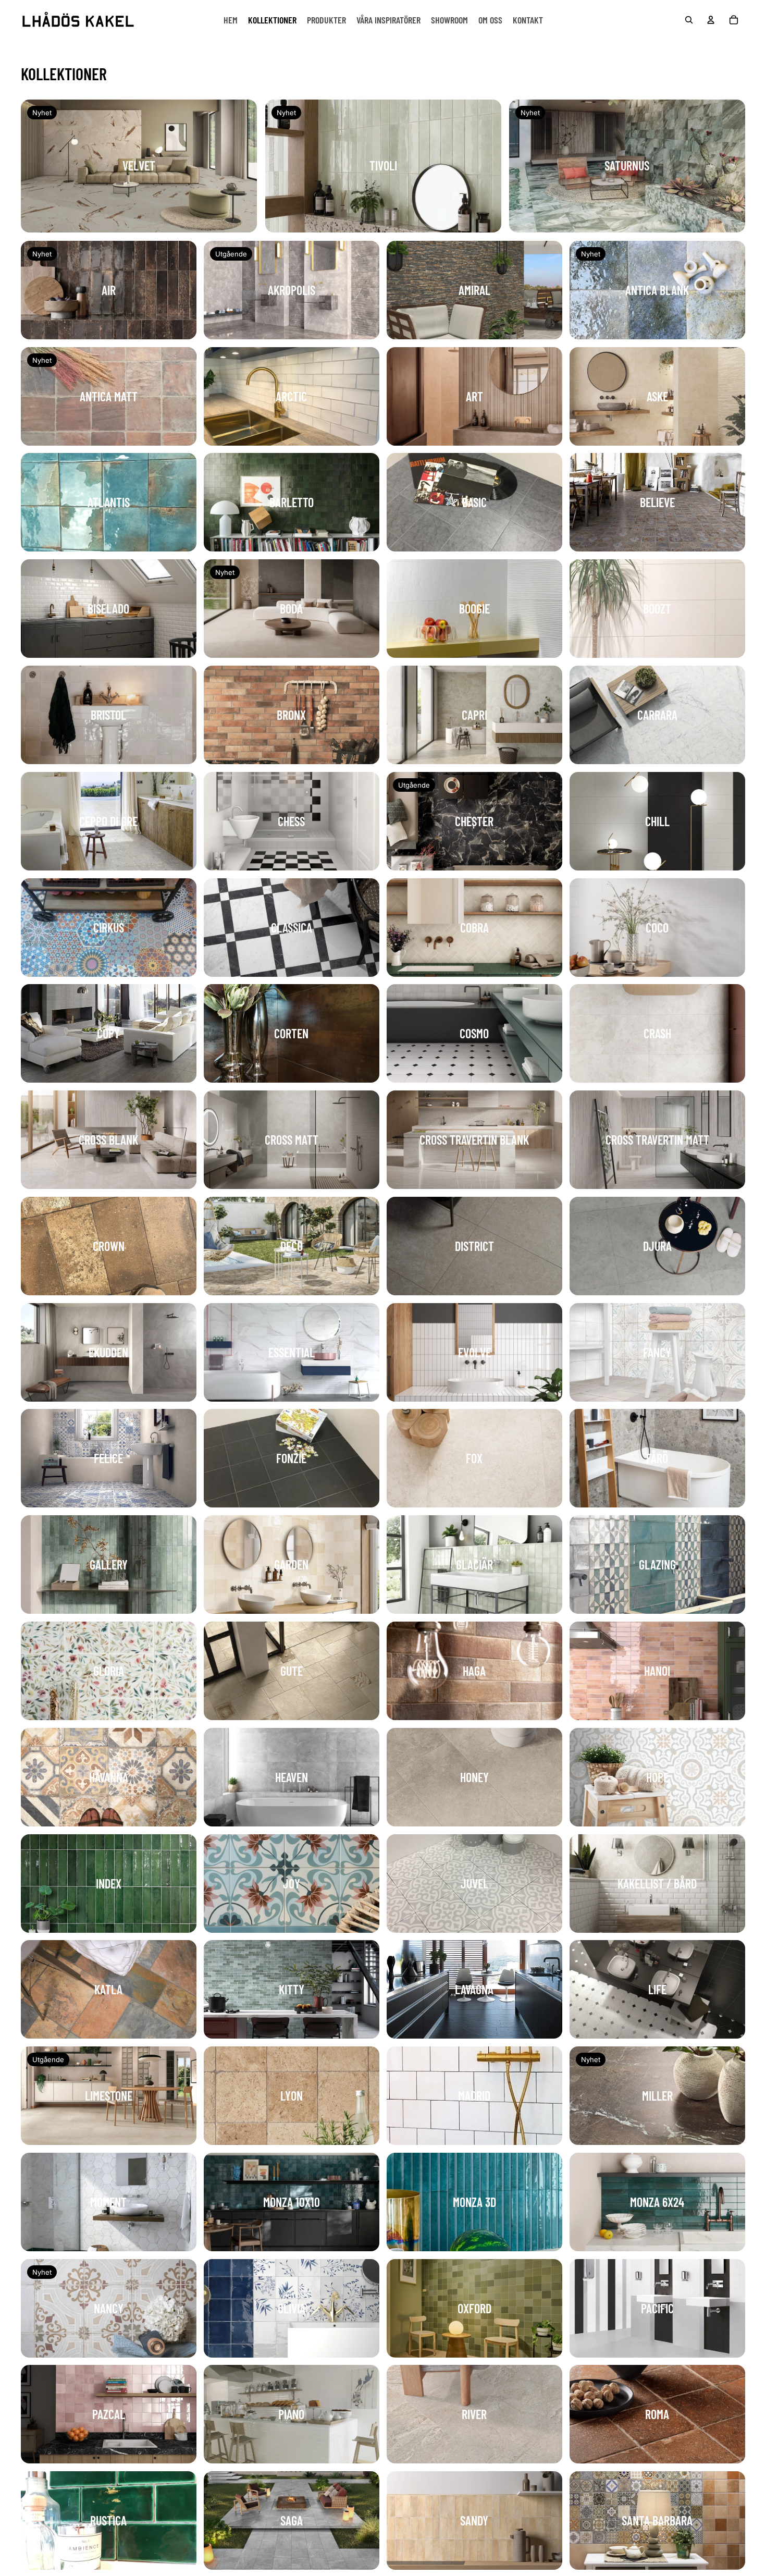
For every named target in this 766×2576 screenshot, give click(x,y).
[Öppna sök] (689, 20)
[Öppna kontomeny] (711, 20)
